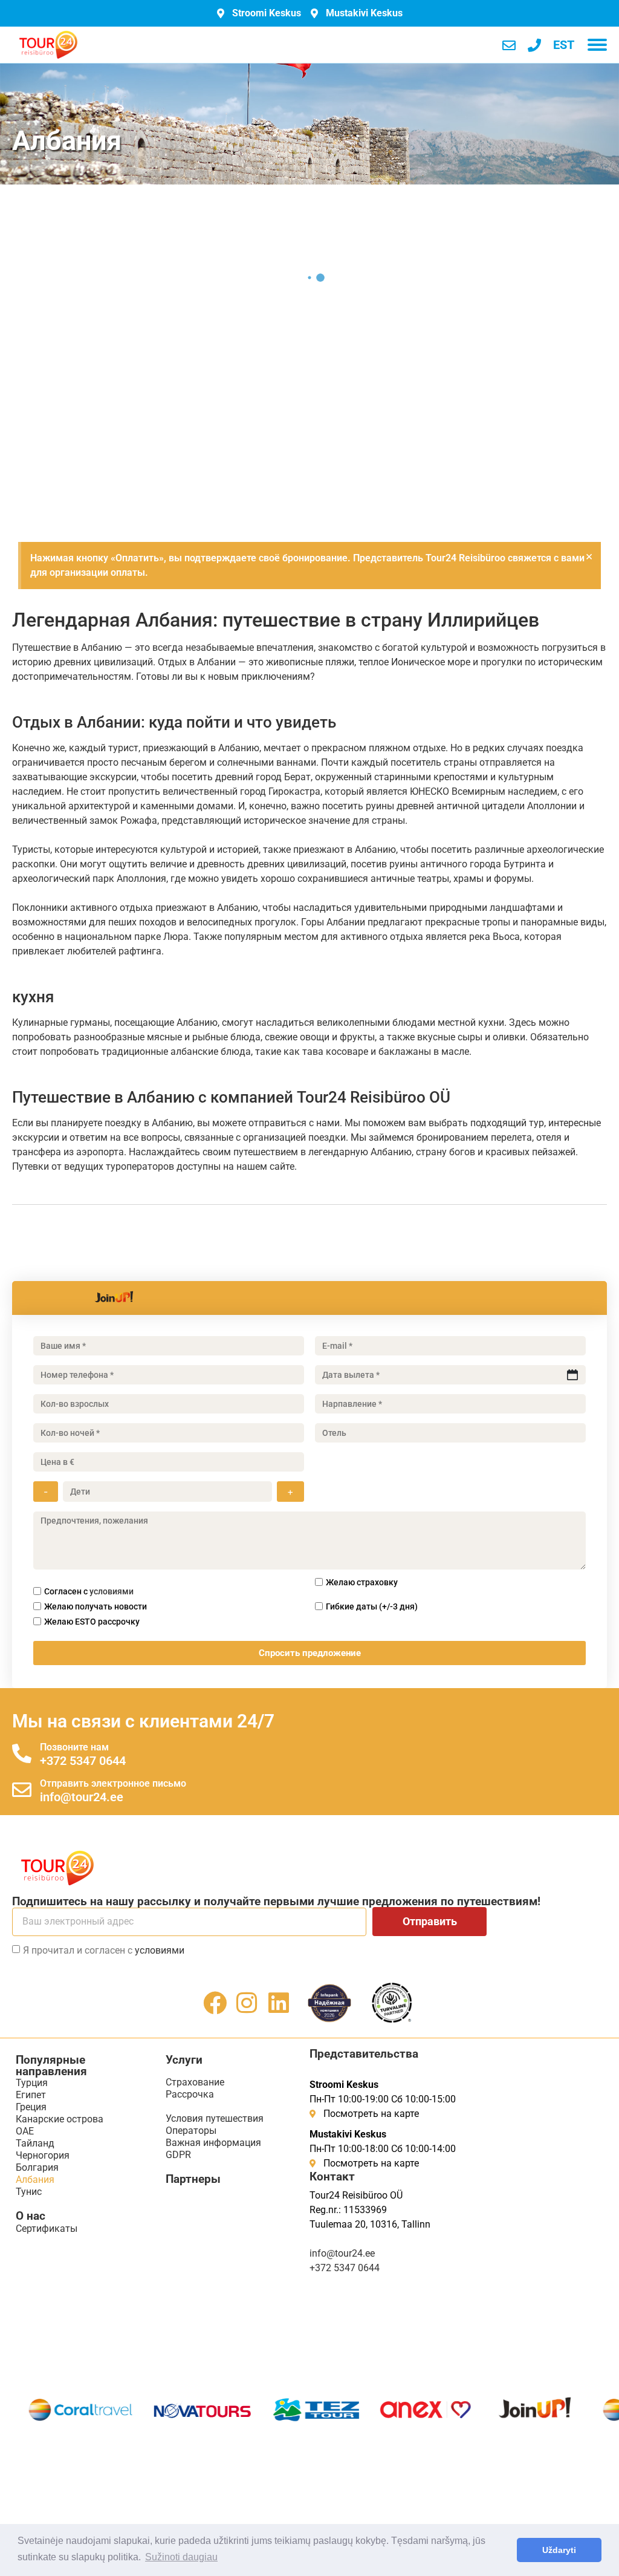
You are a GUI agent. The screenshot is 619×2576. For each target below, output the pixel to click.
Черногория (43, 2155)
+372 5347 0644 (83, 1761)
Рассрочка (190, 2094)
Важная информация (213, 2143)
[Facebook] (215, 2003)
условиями (112, 1591)
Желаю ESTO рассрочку (92, 1622)
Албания (35, 2180)
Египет (31, 2095)
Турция (32, 2083)
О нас (31, 2216)
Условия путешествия (215, 2118)
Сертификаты (47, 2229)
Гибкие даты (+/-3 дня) (372, 1606)
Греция (31, 2107)
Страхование (195, 2082)
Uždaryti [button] (559, 2550)
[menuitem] (564, 45)
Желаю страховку (362, 1582)
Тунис (29, 2192)
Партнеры (193, 2179)
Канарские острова (60, 2119)
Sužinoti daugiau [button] (181, 2557)
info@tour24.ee (82, 1797)
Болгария (37, 2167)
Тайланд (35, 2143)
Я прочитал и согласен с (104, 1950)
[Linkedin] (279, 2003)
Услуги (184, 2060)
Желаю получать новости (96, 1606)
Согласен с (89, 1591)
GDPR (178, 2155)
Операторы (191, 2131)
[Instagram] (247, 2003)
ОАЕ (25, 2131)
